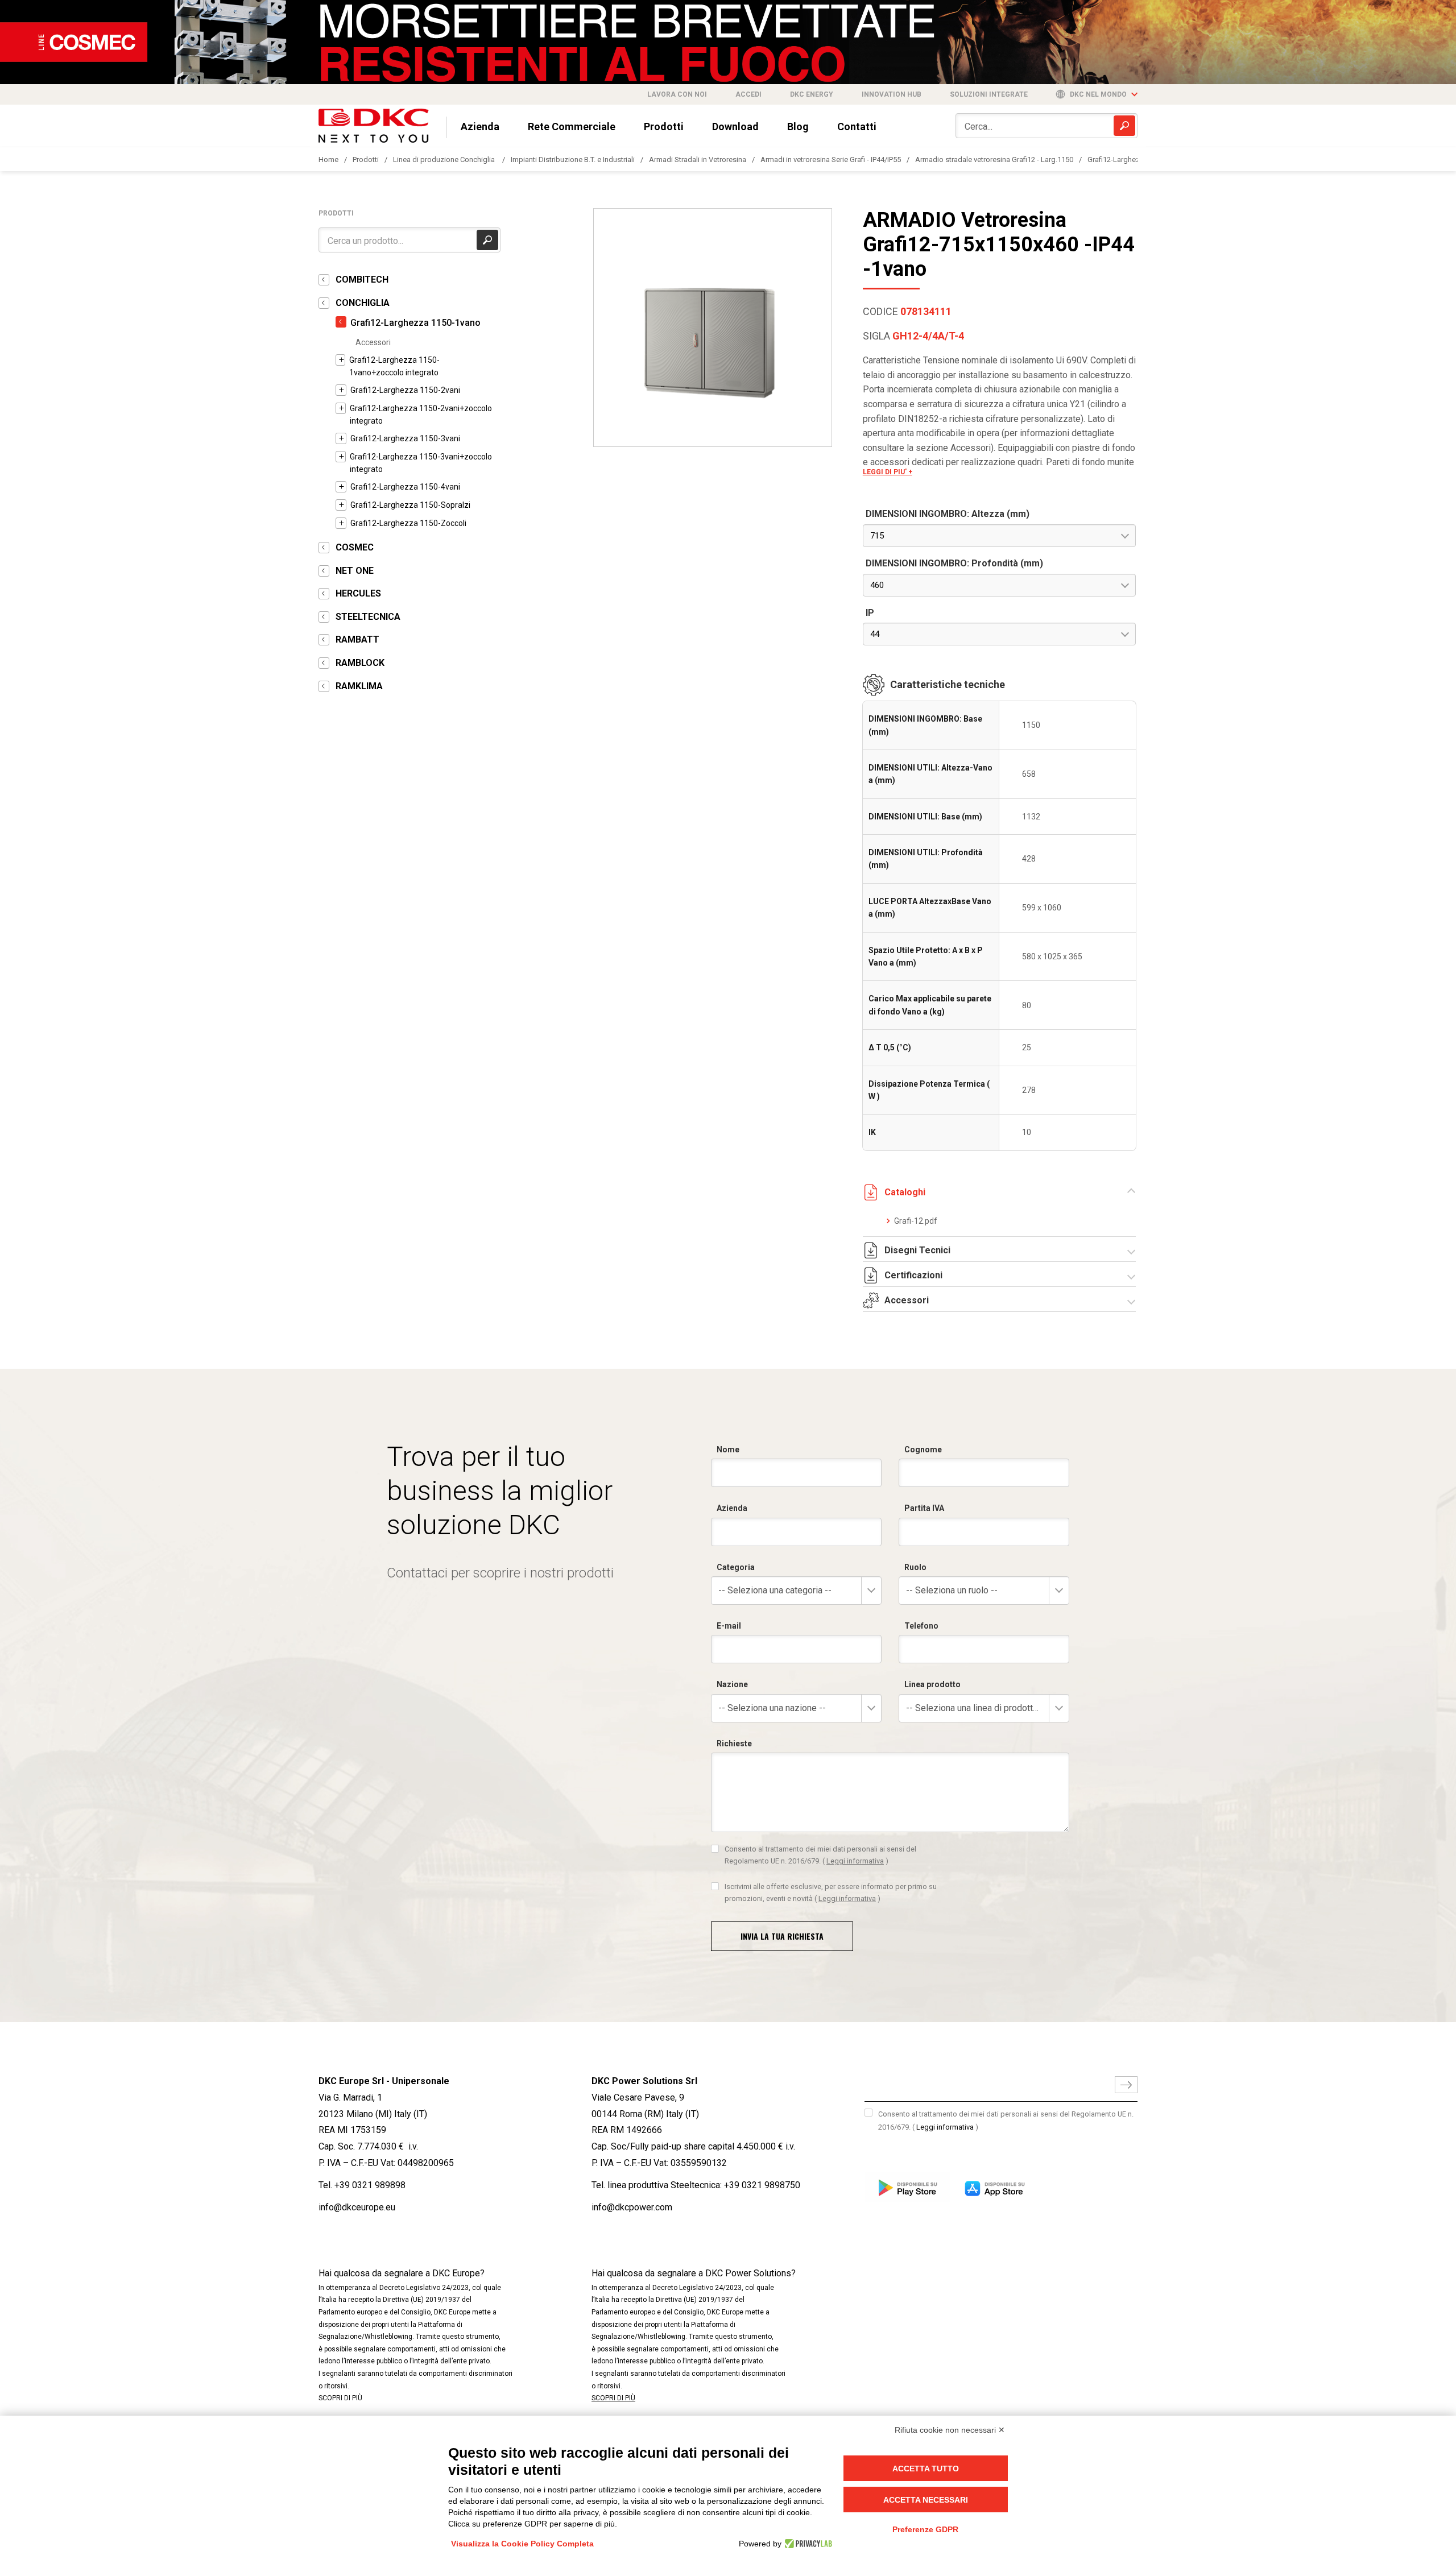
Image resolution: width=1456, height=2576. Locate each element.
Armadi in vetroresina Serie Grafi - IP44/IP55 (831, 160)
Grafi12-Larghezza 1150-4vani (405, 487)
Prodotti (664, 127)
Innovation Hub (892, 94)
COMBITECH (362, 279)
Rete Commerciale (572, 127)
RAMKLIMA (359, 686)
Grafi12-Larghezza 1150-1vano (415, 323)
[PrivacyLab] (807, 2544)
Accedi (748, 94)
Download (735, 127)
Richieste (734, 1743)
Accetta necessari (926, 2500)
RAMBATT (357, 639)
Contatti (857, 127)
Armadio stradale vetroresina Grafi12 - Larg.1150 (994, 160)
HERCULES (358, 593)
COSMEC (355, 547)
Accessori (373, 342)
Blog (798, 127)
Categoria (736, 1567)
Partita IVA (924, 1508)
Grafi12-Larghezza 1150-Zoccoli (408, 523)
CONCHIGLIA (363, 303)
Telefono (921, 1626)
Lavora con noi (677, 94)
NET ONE (355, 571)
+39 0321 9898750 (762, 2185)
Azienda (480, 127)
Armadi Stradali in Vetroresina (698, 160)
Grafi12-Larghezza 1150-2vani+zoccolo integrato (421, 415)
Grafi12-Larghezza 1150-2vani (405, 390)
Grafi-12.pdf (916, 1221)
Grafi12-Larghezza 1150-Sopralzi (410, 505)
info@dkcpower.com (632, 2207)
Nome (728, 1449)
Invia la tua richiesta (782, 1936)
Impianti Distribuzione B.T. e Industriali (573, 160)
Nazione (732, 1684)
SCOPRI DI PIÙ (340, 2398)
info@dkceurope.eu (357, 2207)
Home (328, 160)
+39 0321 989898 (370, 2185)
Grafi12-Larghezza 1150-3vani (405, 438)
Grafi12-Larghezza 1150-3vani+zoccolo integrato (421, 463)
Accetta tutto (926, 2469)
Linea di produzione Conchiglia (445, 160)
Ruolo (915, 1567)
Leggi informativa (855, 1861)
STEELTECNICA (368, 617)
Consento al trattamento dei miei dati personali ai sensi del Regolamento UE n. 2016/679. (820, 1855)
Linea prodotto (932, 1684)
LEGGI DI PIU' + (888, 472)
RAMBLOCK (360, 663)
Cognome (923, 1449)
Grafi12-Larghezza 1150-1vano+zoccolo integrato (394, 366)
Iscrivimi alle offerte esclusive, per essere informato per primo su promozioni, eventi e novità (831, 1892)
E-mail (729, 1626)
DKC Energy (812, 94)
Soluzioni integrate (989, 94)
